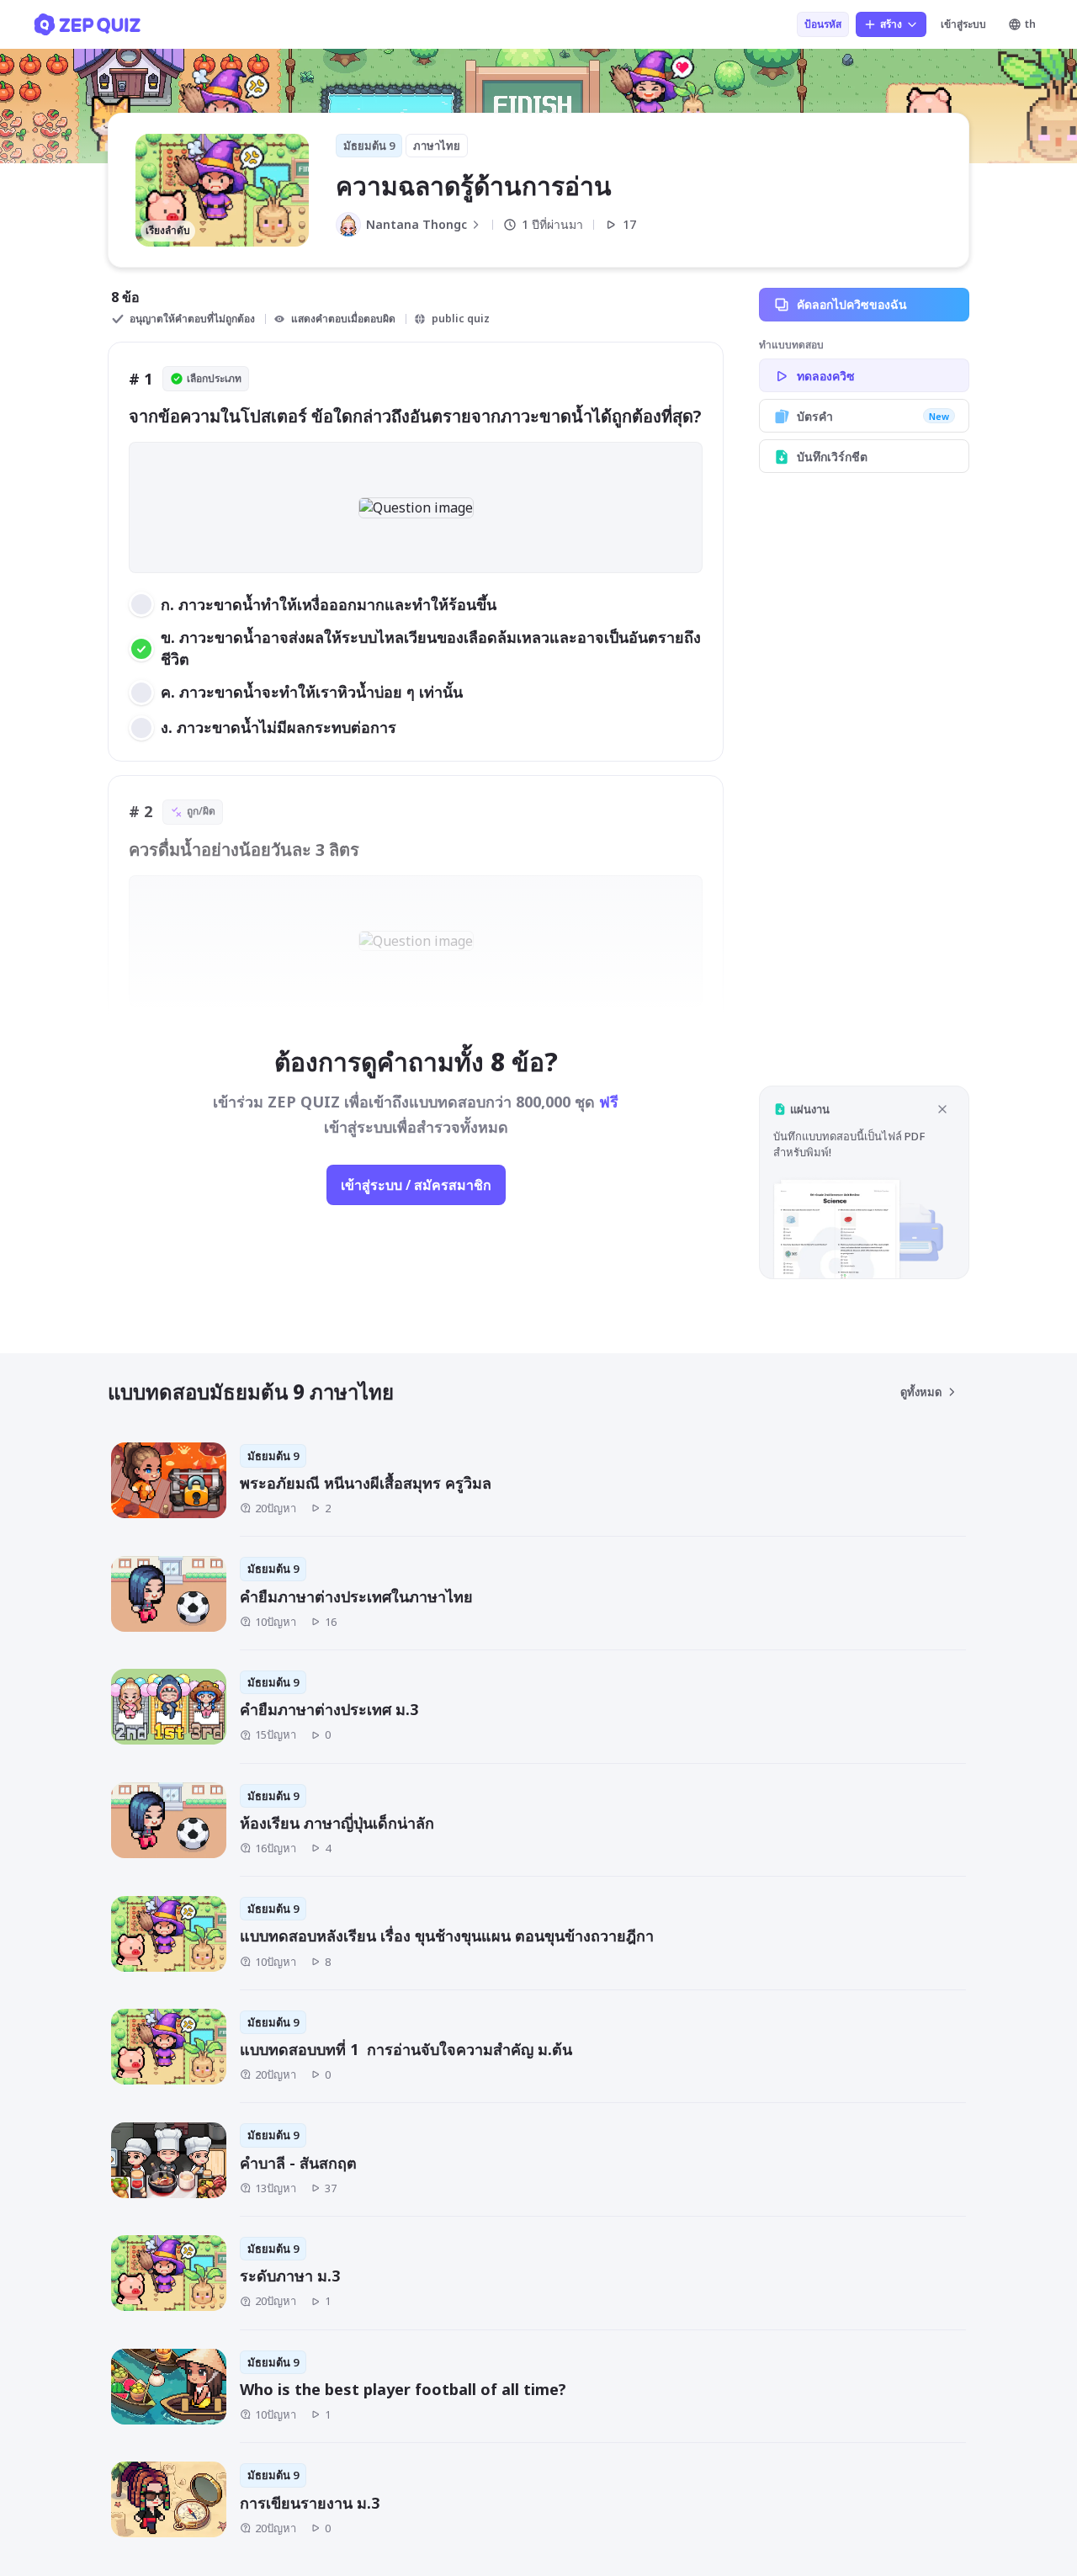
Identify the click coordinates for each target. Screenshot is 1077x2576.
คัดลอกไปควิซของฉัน (852, 304)
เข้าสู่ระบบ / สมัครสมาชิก (416, 1185)
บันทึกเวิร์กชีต (832, 457)
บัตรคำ (873, 416)
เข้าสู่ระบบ (963, 24)
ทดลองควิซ (826, 376)
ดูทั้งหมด (921, 1392)
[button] (864, 1182)
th (1030, 24)
